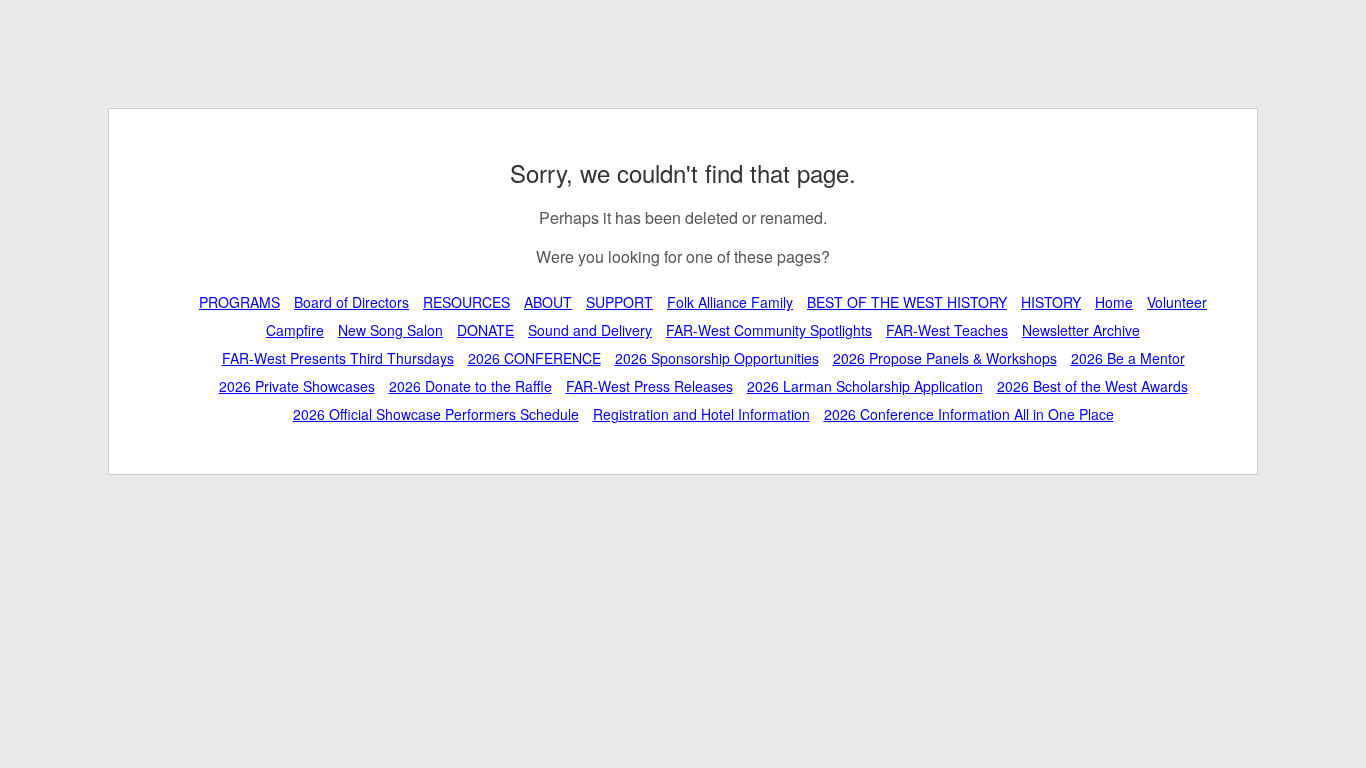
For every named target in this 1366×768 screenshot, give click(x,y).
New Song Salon (390, 330)
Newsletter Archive (1081, 330)
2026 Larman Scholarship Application (865, 386)
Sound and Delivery (590, 330)
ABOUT (548, 302)
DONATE (485, 330)
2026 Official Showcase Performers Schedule (436, 414)
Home (1114, 302)
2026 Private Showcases (297, 386)
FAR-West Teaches (947, 330)
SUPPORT (619, 302)
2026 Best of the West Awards (1092, 386)
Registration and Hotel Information (701, 414)
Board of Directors (351, 302)
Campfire (295, 330)
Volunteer (1177, 302)
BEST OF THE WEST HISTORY (907, 302)
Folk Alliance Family (730, 302)
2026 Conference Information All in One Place (969, 414)
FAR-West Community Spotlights (769, 330)
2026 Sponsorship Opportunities (717, 358)
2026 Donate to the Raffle (470, 386)
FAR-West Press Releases (649, 386)
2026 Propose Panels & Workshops (945, 358)
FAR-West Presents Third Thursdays (338, 358)
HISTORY (1051, 302)
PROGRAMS (239, 302)
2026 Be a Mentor (1128, 358)
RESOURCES (466, 302)
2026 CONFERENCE (534, 358)
